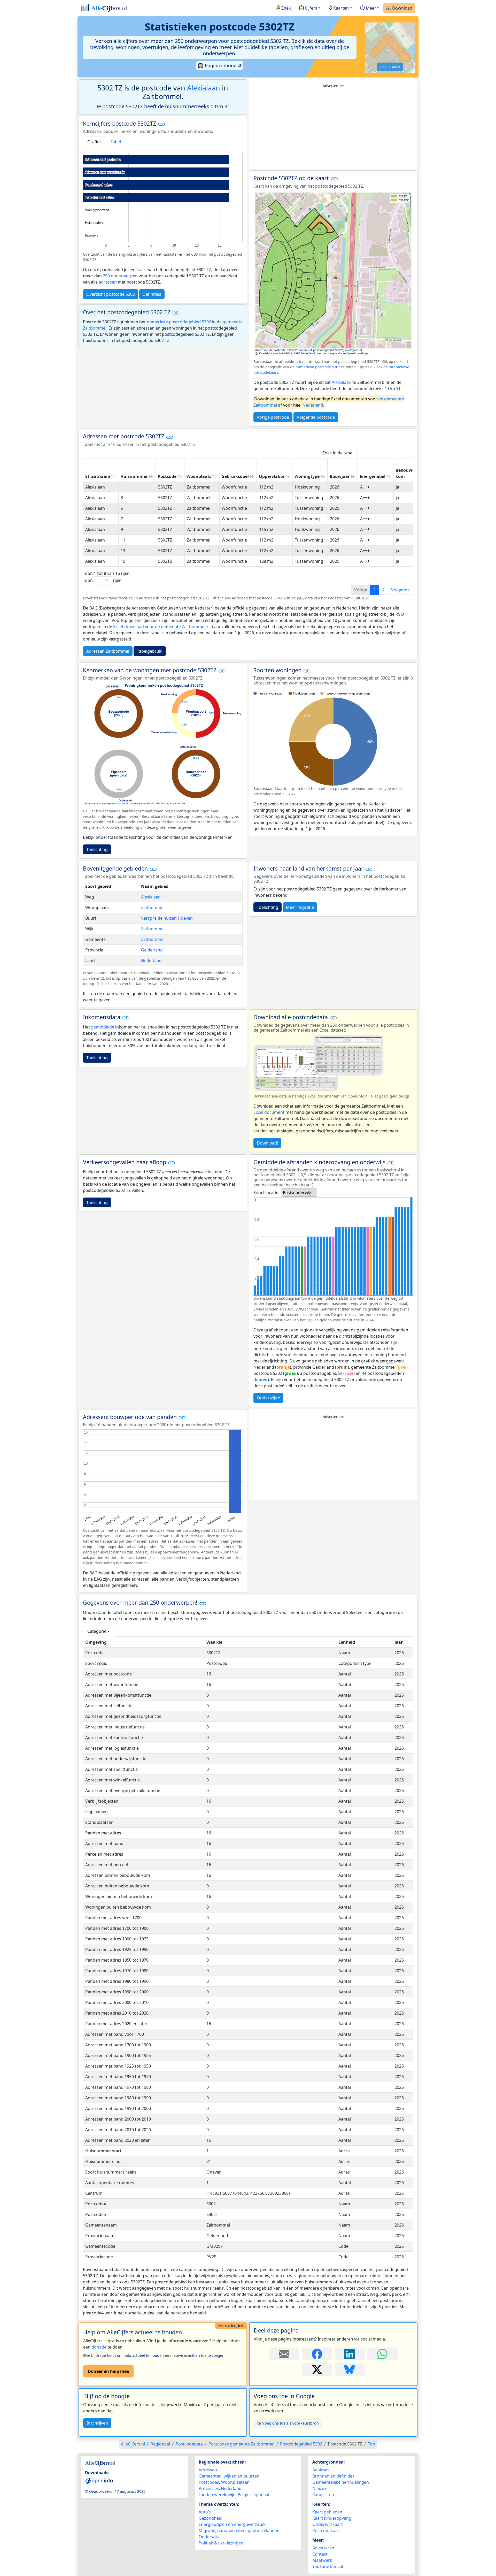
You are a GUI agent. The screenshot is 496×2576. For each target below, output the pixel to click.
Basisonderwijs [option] (298, 1193)
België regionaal (253, 2495)
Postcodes (209, 2482)
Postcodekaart (327, 2531)
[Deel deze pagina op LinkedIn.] (350, 2354)
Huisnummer (134, 476)
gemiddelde (103, 1027)
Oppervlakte (272, 476)
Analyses (321, 2470)
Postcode (167, 476)
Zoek (286, 8)
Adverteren (323, 2548)
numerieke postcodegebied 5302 (179, 322)
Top (371, 2444)
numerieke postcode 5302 (318, 367)
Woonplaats (199, 476)
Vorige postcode (273, 417)
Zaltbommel (153, 908)
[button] (161, 124)
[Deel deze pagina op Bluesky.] (350, 2369)
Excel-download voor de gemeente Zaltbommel (159, 627)
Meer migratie (300, 907)
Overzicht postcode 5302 (111, 294)
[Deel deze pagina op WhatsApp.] (382, 2354)
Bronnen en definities (333, 2476)
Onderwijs (267, 1398)
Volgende (400, 590)
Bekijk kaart (390, 67)
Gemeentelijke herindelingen (341, 2482)
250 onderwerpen (120, 276)
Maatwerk (322, 2560)
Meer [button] (370, 8)
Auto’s (205, 2512)
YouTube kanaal (328, 2566)
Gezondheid (211, 2518)
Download (402, 8)
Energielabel (373, 476)
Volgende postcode (316, 417)
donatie (99, 2347)
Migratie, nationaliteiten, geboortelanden (239, 2531)
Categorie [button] (97, 1631)
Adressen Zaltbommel (108, 651)
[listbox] (299, 1193)
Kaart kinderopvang (332, 2518)
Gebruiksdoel (235, 476)
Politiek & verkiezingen (221, 2543)
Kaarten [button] (340, 8)
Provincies (209, 2488)
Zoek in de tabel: (338, 453)
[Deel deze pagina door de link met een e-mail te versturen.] (284, 2354)
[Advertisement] (333, 129)
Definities (152, 294)
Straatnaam (98, 476)
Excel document (269, 1112)
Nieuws (320, 2488)
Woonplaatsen (235, 2482)
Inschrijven (97, 2423)
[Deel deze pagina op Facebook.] (317, 2354)
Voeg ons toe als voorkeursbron (290, 2423)
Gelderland (152, 950)
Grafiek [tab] (95, 142)
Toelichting (97, 849)
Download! (267, 1143)
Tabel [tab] (116, 142)
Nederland (313, 405)
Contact (320, 2554)
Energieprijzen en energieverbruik (232, 2524)
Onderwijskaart (328, 2524)
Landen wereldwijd (217, 2495)
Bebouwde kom (406, 473)
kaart (142, 270)
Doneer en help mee (108, 2371)
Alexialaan (204, 88)
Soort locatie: (266, 1193)
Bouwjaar (340, 476)
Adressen (208, 2470)
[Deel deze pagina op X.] (317, 2369)
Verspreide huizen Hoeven (167, 918)
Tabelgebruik (150, 651)
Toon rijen (102, 580)
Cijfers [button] (311, 8)
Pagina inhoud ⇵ (223, 65)
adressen (108, 282)
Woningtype (307, 476)
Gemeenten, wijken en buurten (229, 2476)
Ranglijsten (323, 2495)
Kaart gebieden (327, 2512)
